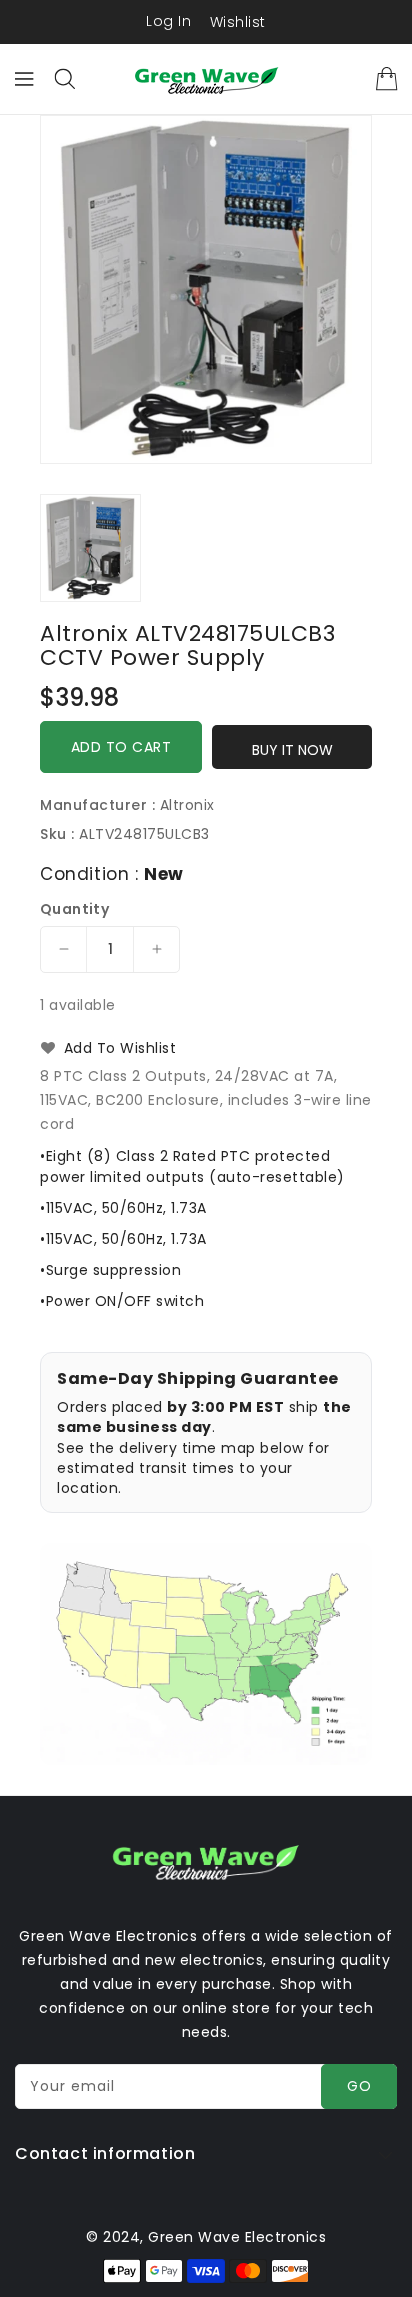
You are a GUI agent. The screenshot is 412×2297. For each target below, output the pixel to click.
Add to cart (121, 747)
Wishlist (238, 22)
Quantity (74, 909)
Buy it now (292, 750)
